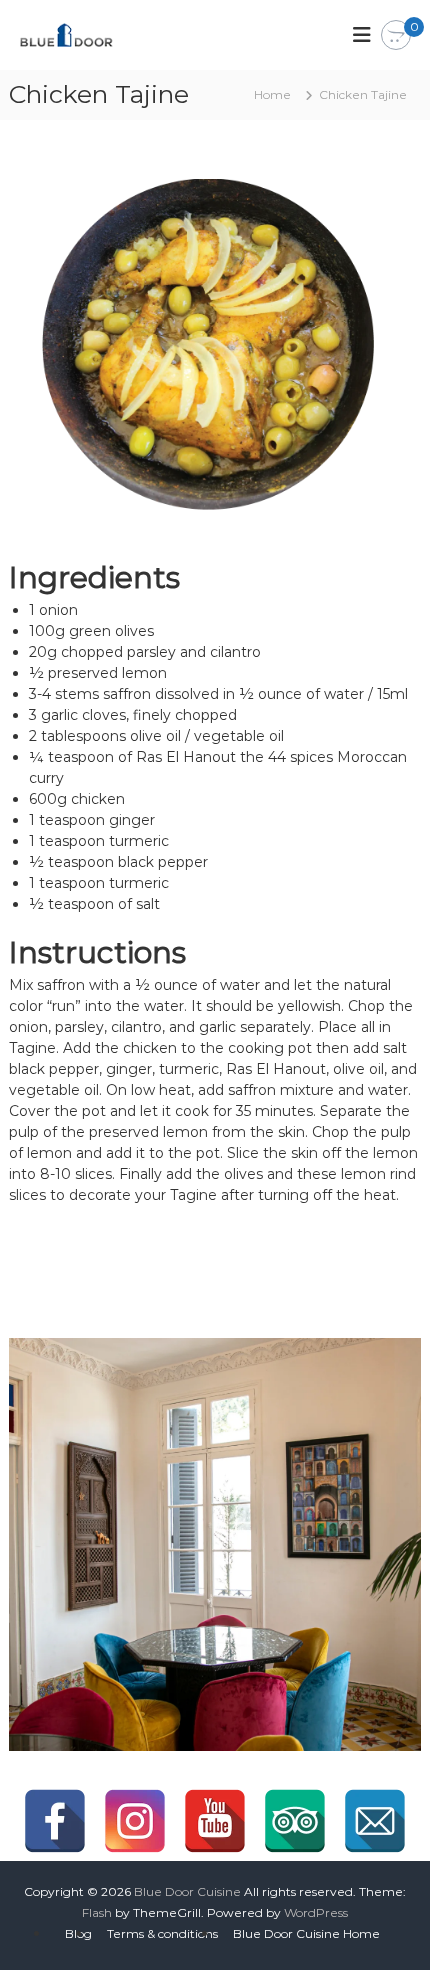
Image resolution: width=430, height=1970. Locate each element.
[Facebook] (55, 1821)
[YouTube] (215, 1821)
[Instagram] (135, 1821)
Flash (97, 1912)
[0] (396, 36)
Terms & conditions (162, 1933)
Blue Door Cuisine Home (306, 1933)
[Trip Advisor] (295, 1821)
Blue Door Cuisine (187, 1891)
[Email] (375, 1821)
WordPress (316, 1912)
